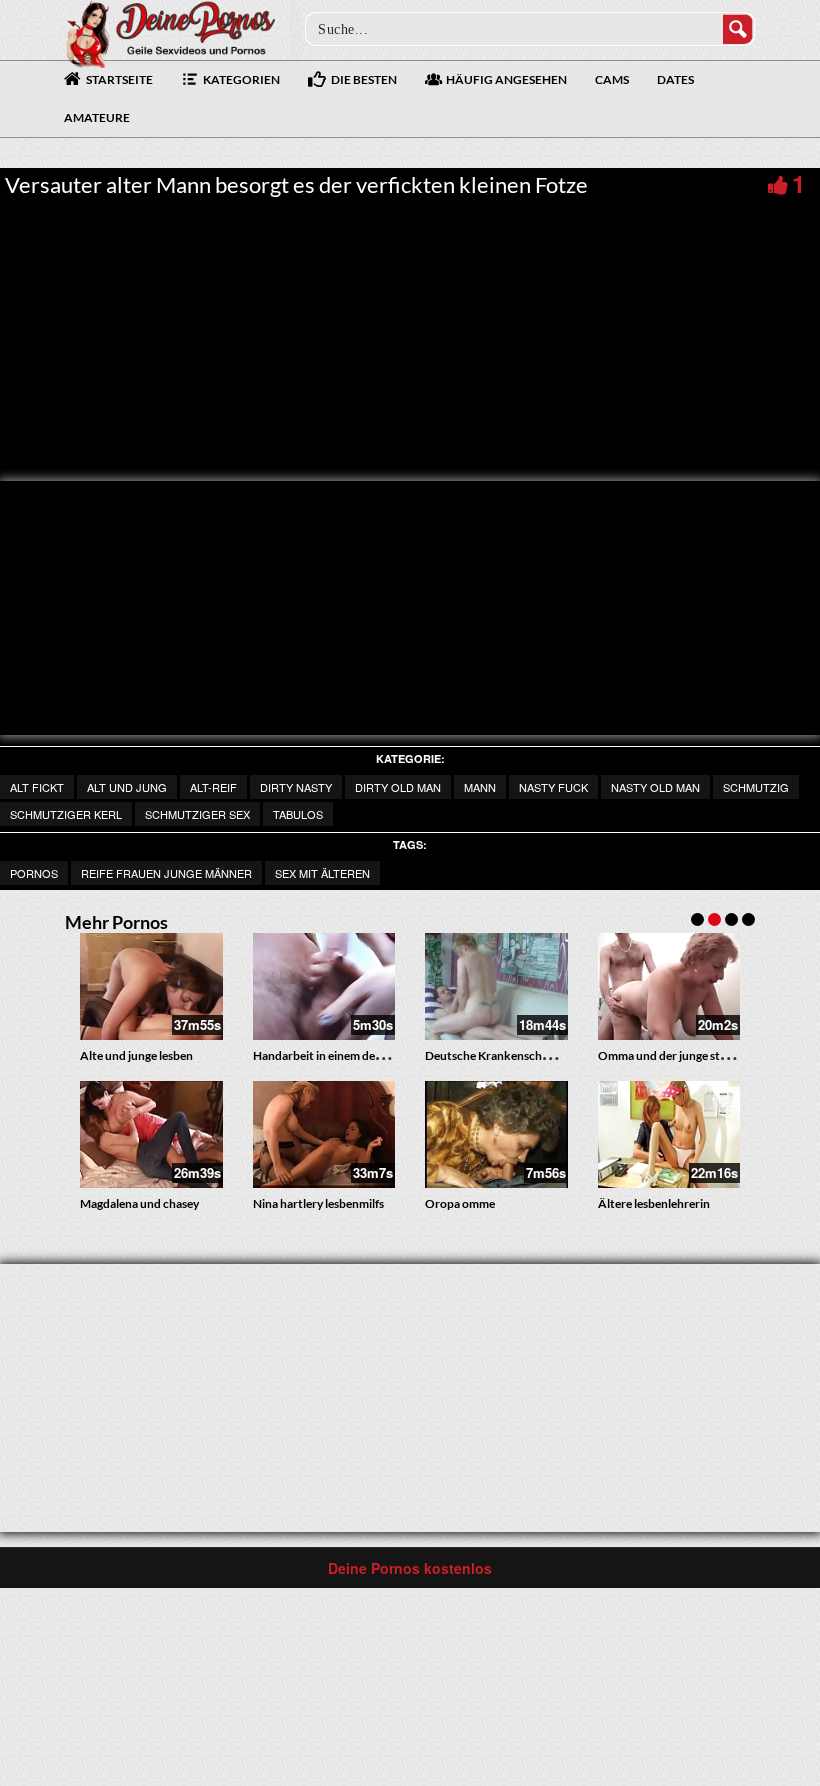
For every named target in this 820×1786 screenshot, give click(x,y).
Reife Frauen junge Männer (166, 873)
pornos (34, 873)
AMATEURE (97, 117)
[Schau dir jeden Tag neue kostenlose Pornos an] (170, 32)
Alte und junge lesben (136, 1055)
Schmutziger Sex (197, 814)
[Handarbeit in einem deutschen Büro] (324, 986)
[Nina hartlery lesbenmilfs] (324, 1134)
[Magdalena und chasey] (151, 1134)
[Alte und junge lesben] (151, 986)
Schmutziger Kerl (66, 814)
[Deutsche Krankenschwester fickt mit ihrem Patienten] (496, 986)
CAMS (612, 79)
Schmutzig (756, 787)
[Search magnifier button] (738, 29)
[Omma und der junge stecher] (669, 986)
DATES (675, 79)
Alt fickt (37, 787)
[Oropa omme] (496, 1134)
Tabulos (298, 814)
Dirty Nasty (296, 787)
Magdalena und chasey (139, 1203)
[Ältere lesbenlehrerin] (669, 1134)
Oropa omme (460, 1203)
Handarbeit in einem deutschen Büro (350, 1055)
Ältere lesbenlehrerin (654, 1203)
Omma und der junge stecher (674, 1055)
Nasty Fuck (553, 787)
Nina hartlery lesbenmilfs (318, 1203)
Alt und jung (127, 787)
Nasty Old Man (655, 787)
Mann (480, 787)
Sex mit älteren (322, 873)
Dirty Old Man (398, 787)
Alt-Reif (213, 787)
